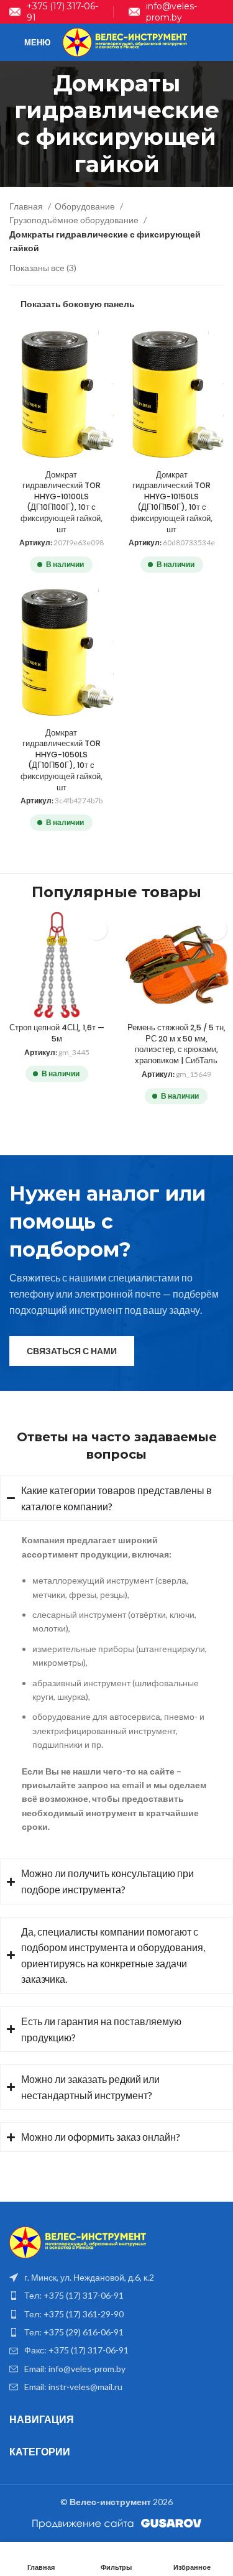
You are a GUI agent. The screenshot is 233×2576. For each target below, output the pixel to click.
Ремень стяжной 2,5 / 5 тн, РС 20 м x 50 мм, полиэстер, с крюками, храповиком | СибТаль (176, 1044)
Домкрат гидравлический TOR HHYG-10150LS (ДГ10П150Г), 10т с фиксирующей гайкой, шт (171, 502)
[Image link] (78, 2241)
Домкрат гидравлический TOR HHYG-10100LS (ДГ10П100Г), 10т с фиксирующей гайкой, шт (62, 502)
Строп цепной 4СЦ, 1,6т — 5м (57, 1033)
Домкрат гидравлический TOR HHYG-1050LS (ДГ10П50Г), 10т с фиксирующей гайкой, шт (62, 760)
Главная (27, 206)
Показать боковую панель (78, 303)
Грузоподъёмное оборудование (75, 220)
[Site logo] (125, 41)
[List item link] (116, 2296)
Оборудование (86, 206)
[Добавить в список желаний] (97, 929)
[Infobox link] (54, 12)
